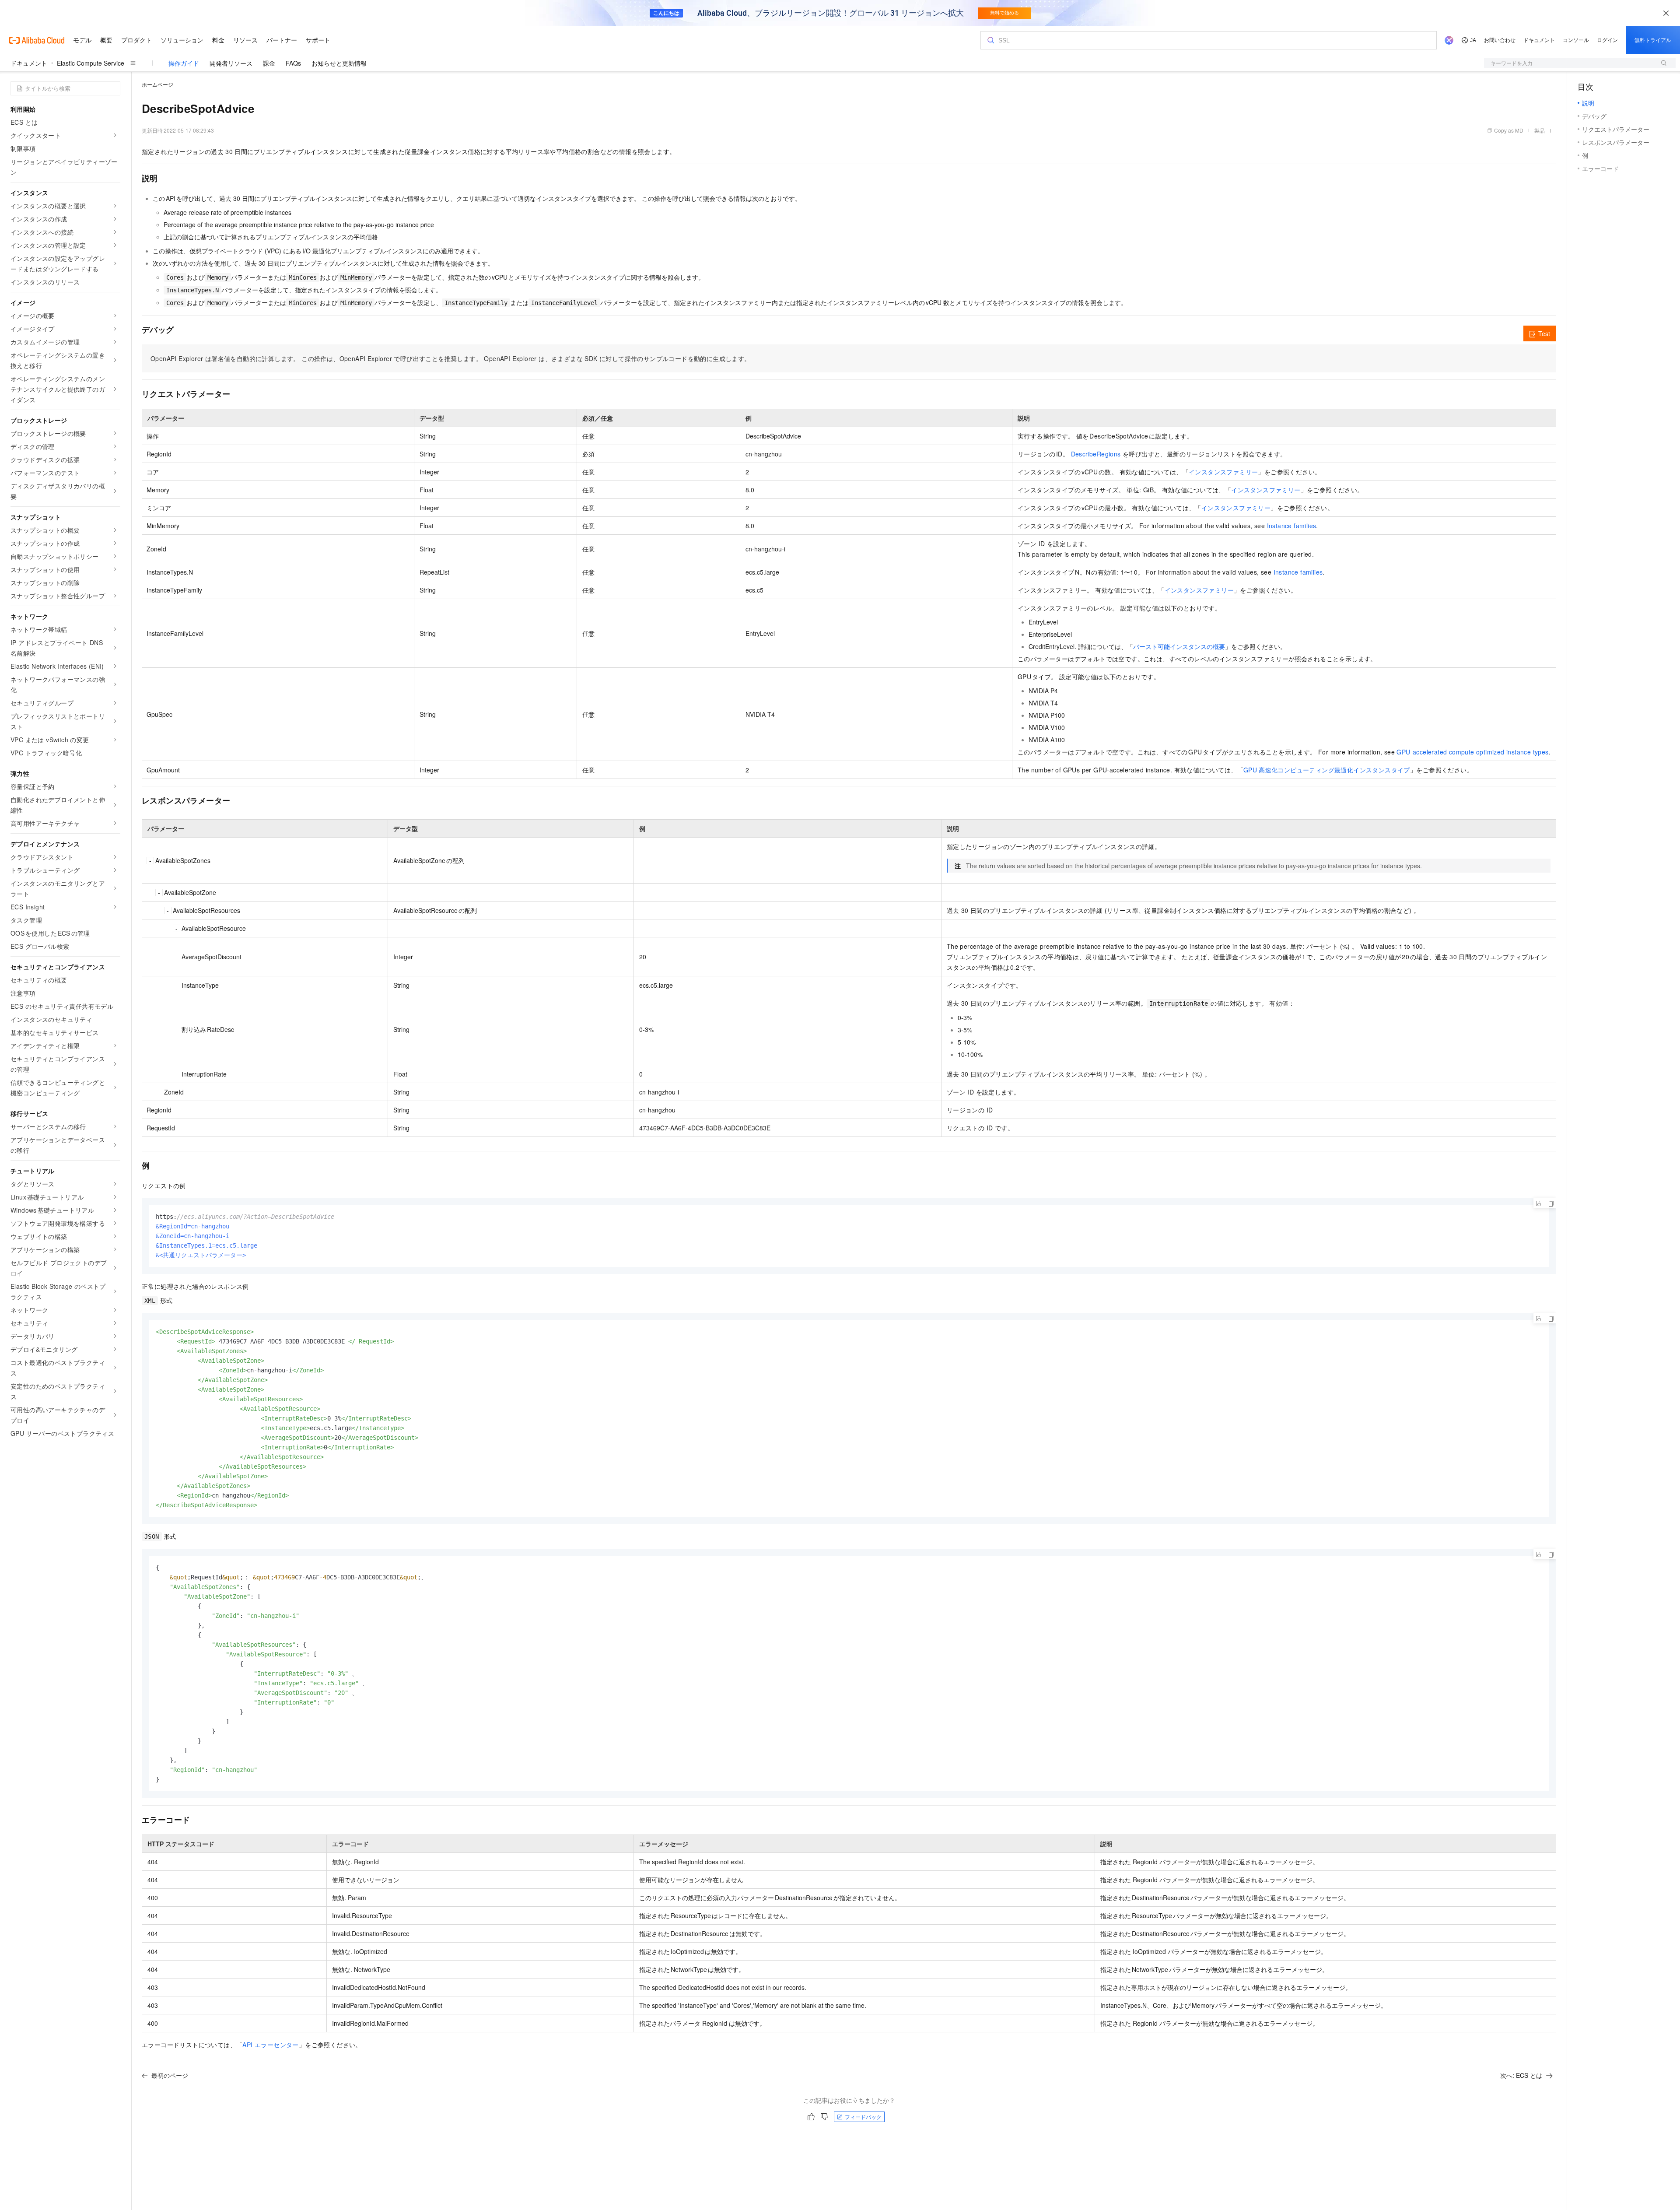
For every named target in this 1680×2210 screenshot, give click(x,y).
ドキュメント (29, 63)
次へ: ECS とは (1521, 2075)
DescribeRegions (1097, 454)
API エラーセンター (270, 2045)
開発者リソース (231, 63)
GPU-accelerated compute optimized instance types (1472, 752)
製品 (1540, 130)
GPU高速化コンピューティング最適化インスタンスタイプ (1327, 770)
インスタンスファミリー (1223, 472)
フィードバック (863, 2117)
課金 (269, 63)
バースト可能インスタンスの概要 (1179, 646)
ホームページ (157, 84)
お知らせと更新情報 (339, 63)
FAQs (293, 63)
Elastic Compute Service (91, 63)
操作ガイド (184, 63)
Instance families (1292, 526)
